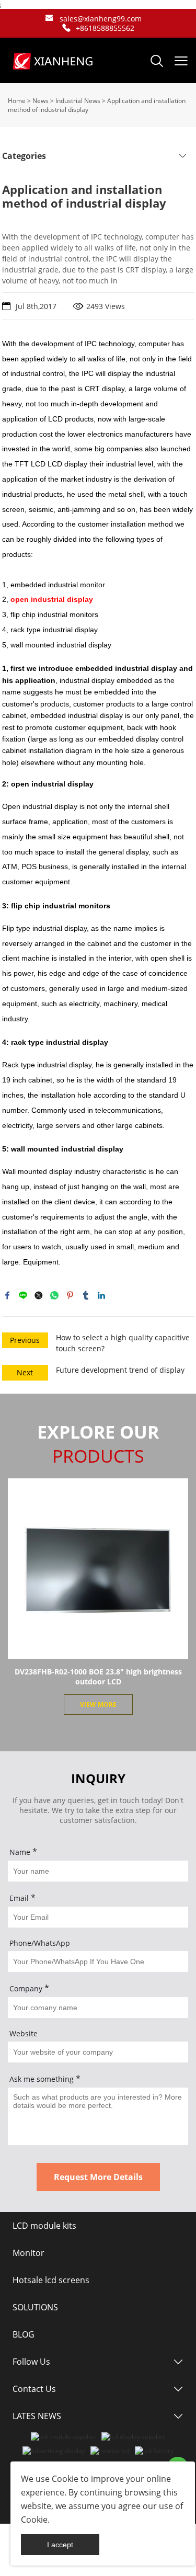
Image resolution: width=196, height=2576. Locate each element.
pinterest (70, 1295)
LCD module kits (44, 2226)
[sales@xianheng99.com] (49, 19)
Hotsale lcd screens (51, 2280)
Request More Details (98, 2177)
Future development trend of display (120, 1370)
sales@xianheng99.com (101, 19)
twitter (39, 1295)
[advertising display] (54, 2451)
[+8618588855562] (66, 28)
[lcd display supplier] (133, 2437)
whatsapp (54, 1295)
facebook (7, 1295)
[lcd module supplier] (64, 2437)
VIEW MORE (98, 1705)
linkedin (101, 1295)
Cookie (65, 2479)
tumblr (86, 1295)
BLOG (24, 2334)
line (23, 1295)
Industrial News (78, 101)
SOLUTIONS (35, 2307)
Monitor (28, 2253)
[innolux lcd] (110, 2451)
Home (17, 101)
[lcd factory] (154, 2451)
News (41, 101)
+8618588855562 (105, 28)
